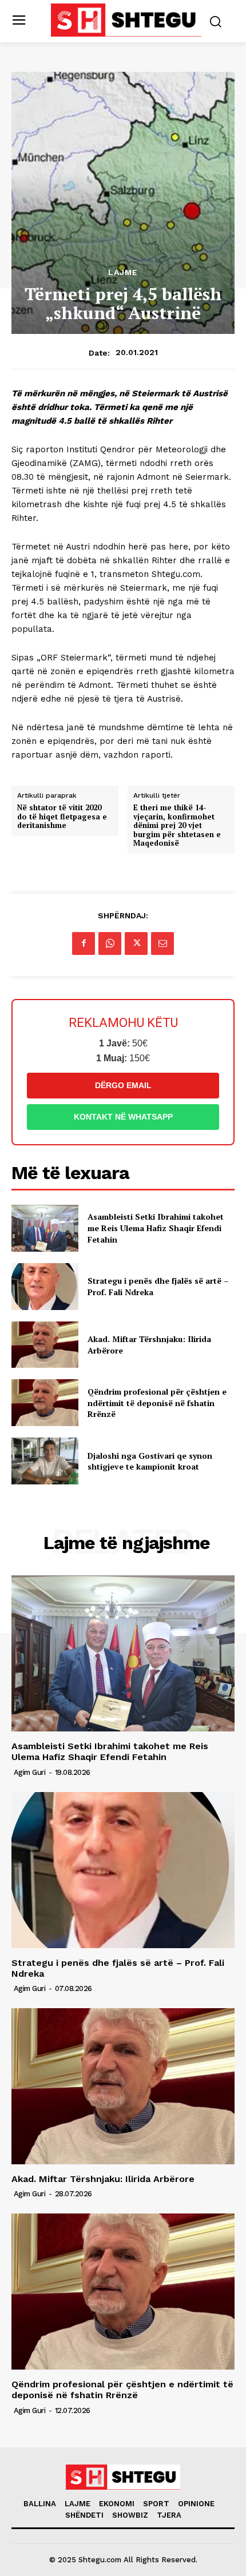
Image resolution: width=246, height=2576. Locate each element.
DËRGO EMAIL (123, 1085)
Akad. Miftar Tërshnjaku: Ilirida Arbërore (103, 2179)
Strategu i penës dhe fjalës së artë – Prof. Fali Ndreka (118, 1968)
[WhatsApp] (110, 943)
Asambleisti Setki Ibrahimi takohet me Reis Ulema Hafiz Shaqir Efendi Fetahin (156, 1228)
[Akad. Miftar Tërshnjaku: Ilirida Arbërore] (45, 1345)
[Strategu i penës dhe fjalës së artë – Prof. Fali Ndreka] (45, 1287)
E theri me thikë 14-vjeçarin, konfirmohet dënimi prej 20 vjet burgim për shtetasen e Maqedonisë (177, 826)
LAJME (123, 272)
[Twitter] (136, 943)
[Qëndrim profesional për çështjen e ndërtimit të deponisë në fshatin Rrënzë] (45, 1403)
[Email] (162, 943)
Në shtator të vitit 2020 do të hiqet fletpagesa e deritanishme (62, 817)
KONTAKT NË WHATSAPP (123, 1117)
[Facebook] (84, 943)
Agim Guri (30, 1772)
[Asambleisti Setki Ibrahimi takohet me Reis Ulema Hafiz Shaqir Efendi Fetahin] (45, 1228)
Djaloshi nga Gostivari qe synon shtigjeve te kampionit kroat (150, 1461)
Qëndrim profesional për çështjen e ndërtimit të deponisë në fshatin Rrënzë (157, 1403)
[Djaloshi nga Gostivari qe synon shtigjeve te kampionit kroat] (45, 1461)
